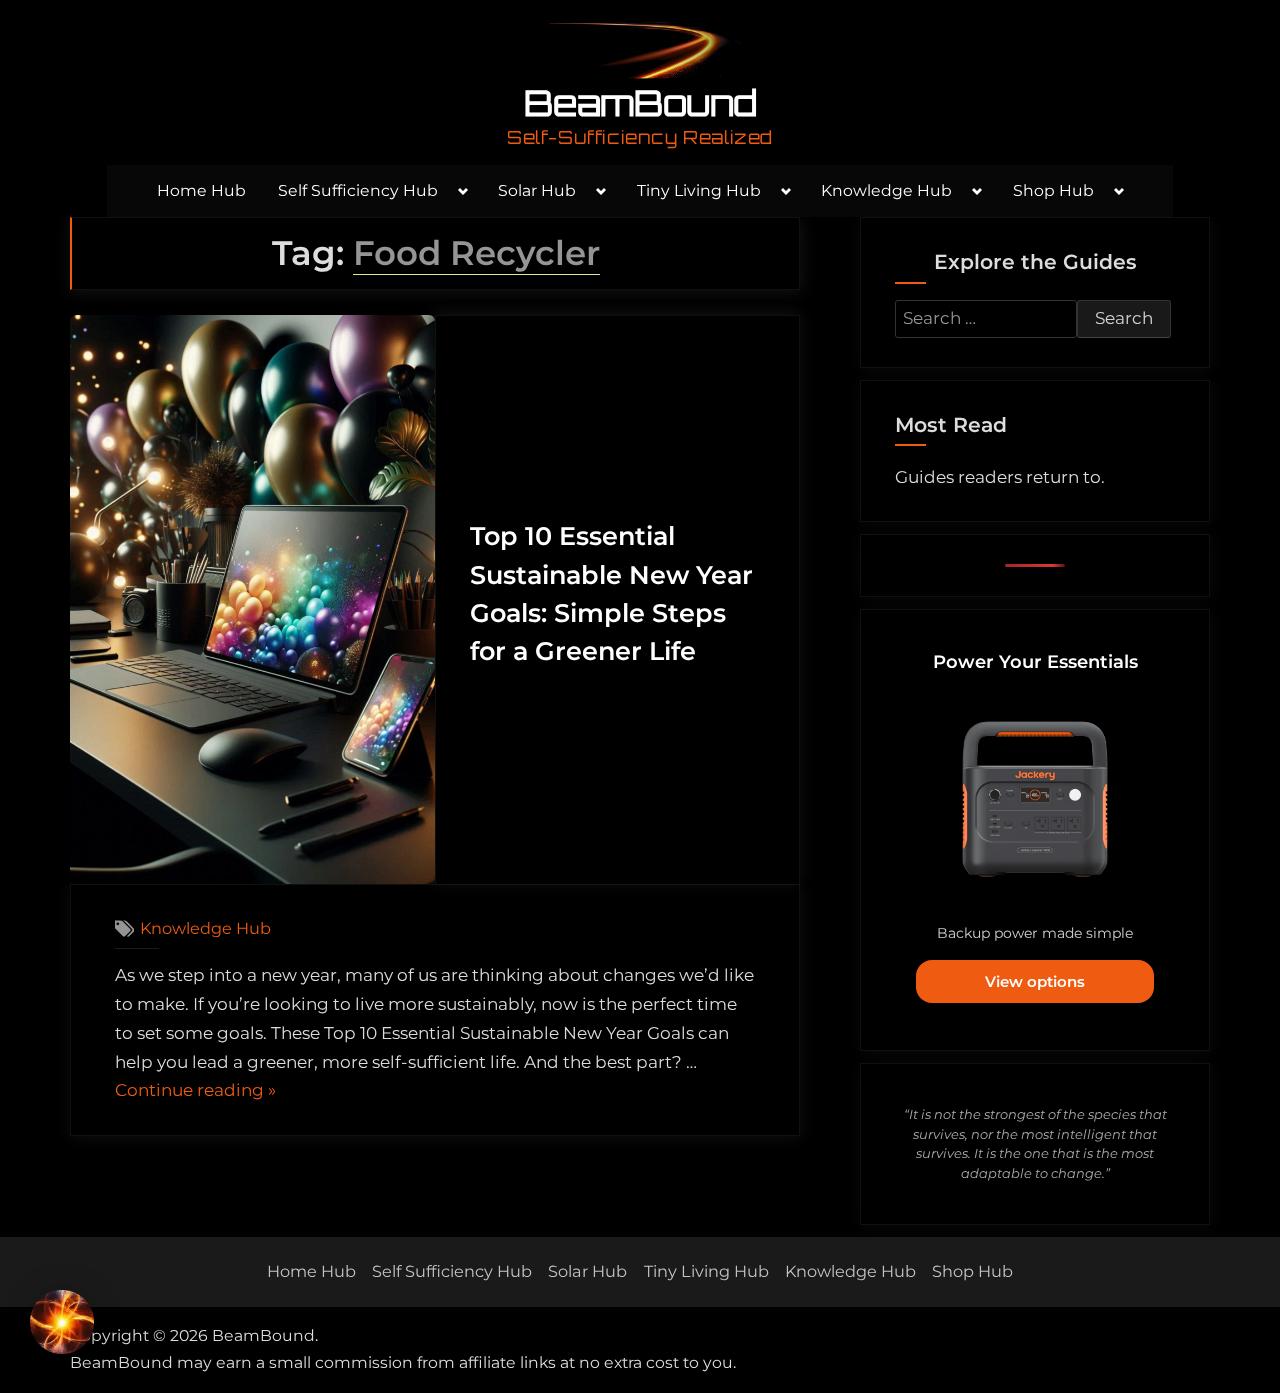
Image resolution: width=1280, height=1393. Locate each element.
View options (1035, 981)
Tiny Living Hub (699, 190)
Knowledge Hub (886, 190)
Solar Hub (537, 190)
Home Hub (201, 190)
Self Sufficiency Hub (358, 190)
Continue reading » (195, 1092)
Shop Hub (1053, 190)
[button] (62, 1326)
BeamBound (640, 102)
